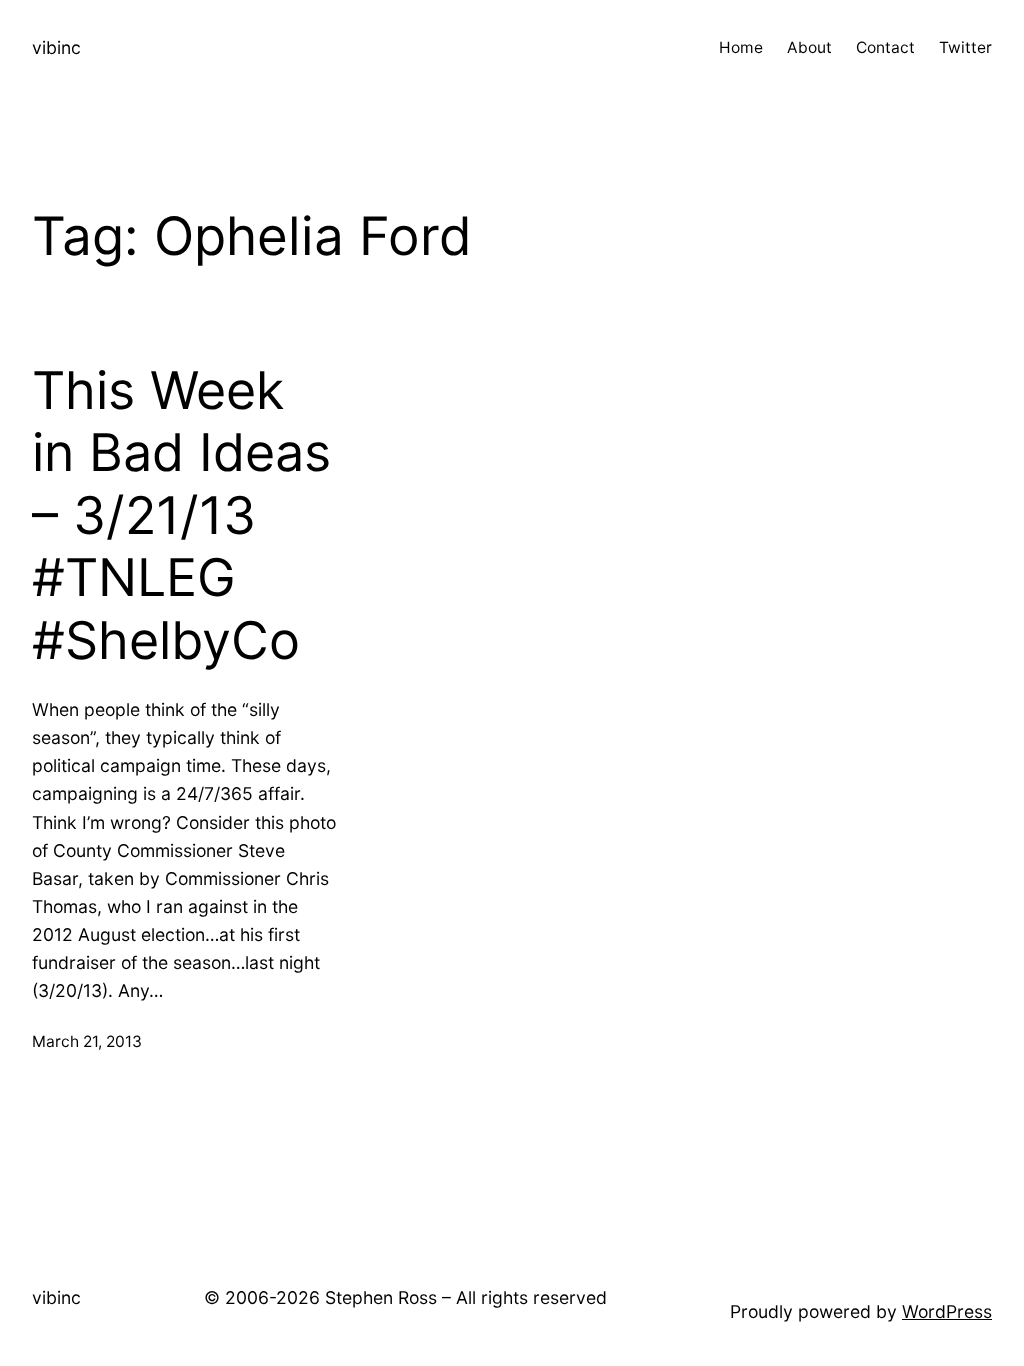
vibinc (56, 47)
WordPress (947, 1311)
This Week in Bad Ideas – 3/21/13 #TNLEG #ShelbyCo (181, 516)
